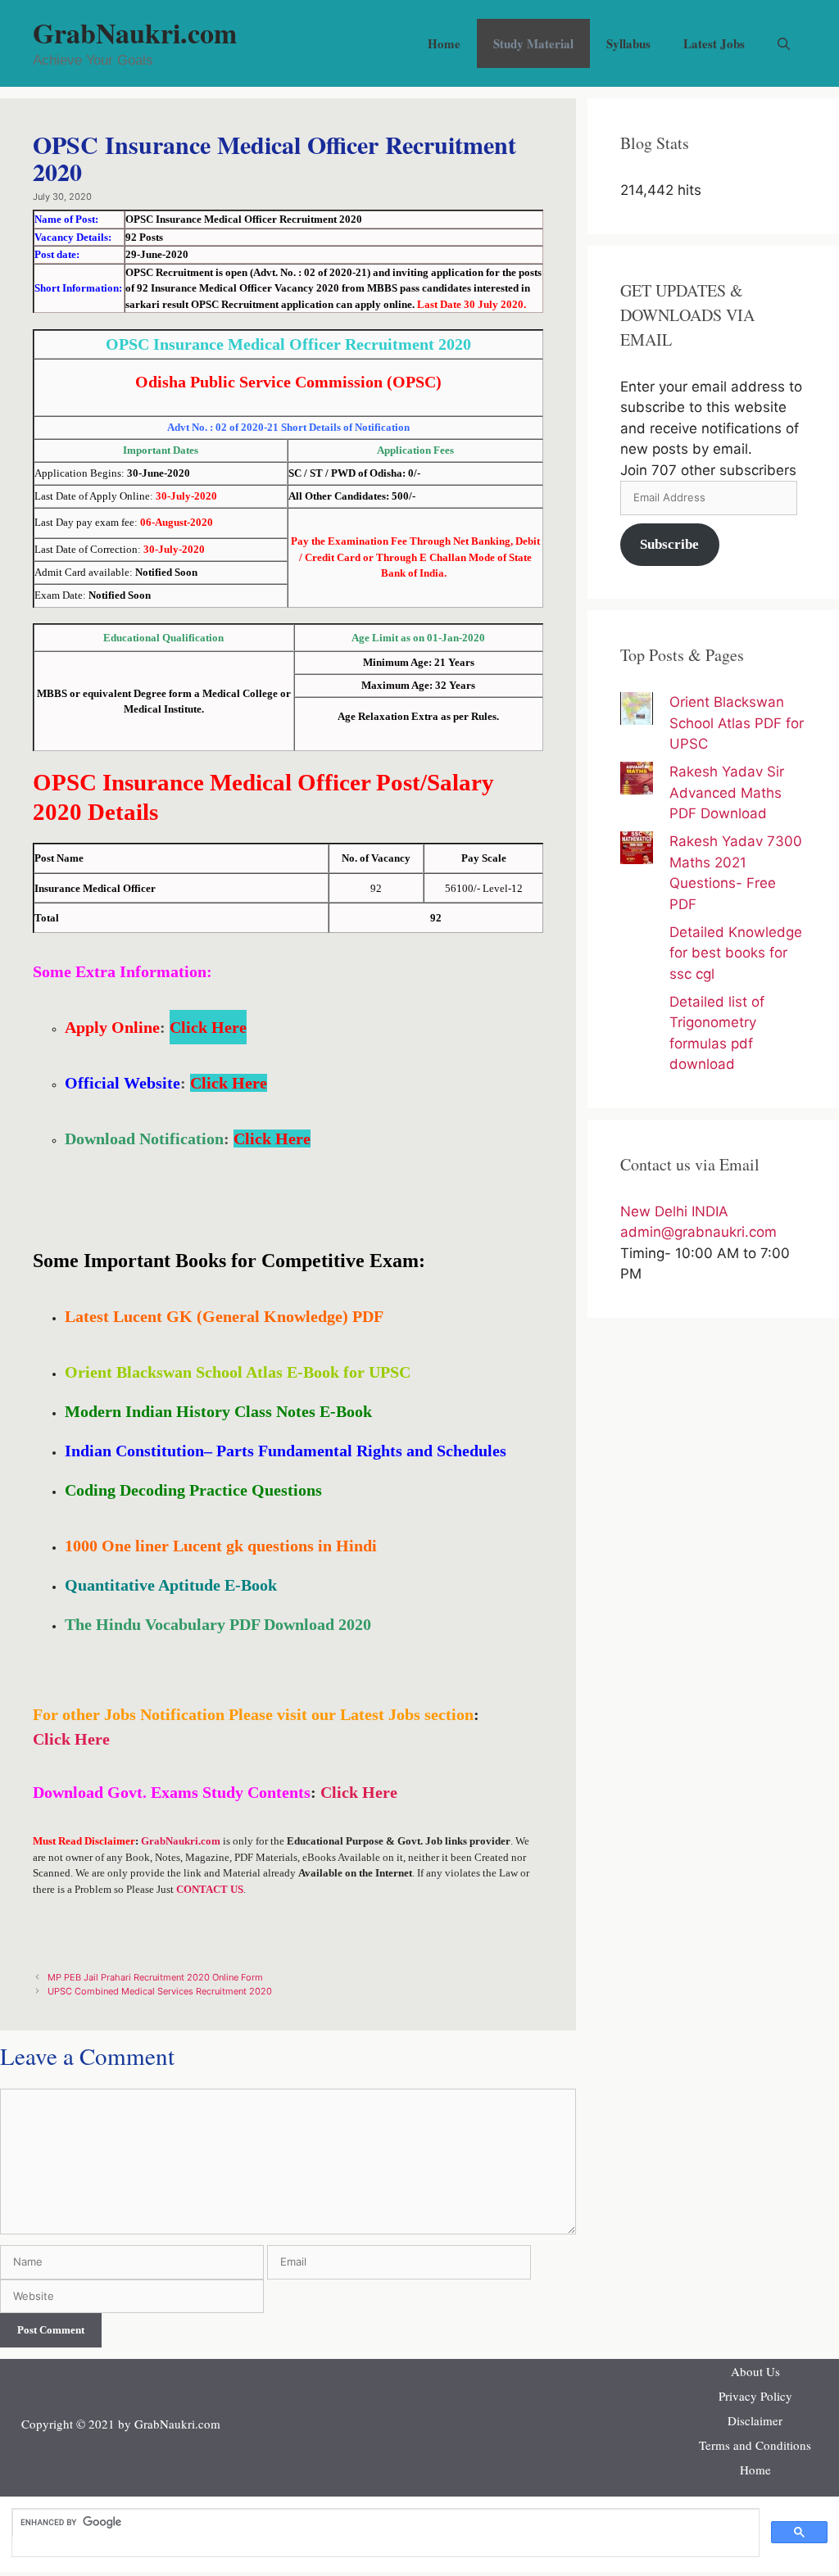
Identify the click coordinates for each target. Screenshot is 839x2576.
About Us (755, 2371)
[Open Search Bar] (784, 43)
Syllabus (628, 43)
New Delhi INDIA (674, 1211)
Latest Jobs (714, 43)
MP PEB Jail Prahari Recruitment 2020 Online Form (155, 1977)
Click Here (208, 1027)
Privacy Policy (755, 2396)
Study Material (533, 43)
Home (444, 43)
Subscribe (669, 544)
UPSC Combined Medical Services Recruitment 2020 (160, 1991)
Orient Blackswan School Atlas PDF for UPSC (737, 723)
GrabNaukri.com (135, 33)
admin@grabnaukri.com (698, 1232)
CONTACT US (210, 1889)
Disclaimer (755, 2420)
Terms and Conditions (755, 2445)
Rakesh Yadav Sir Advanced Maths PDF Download (727, 792)
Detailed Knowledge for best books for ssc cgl (736, 953)
